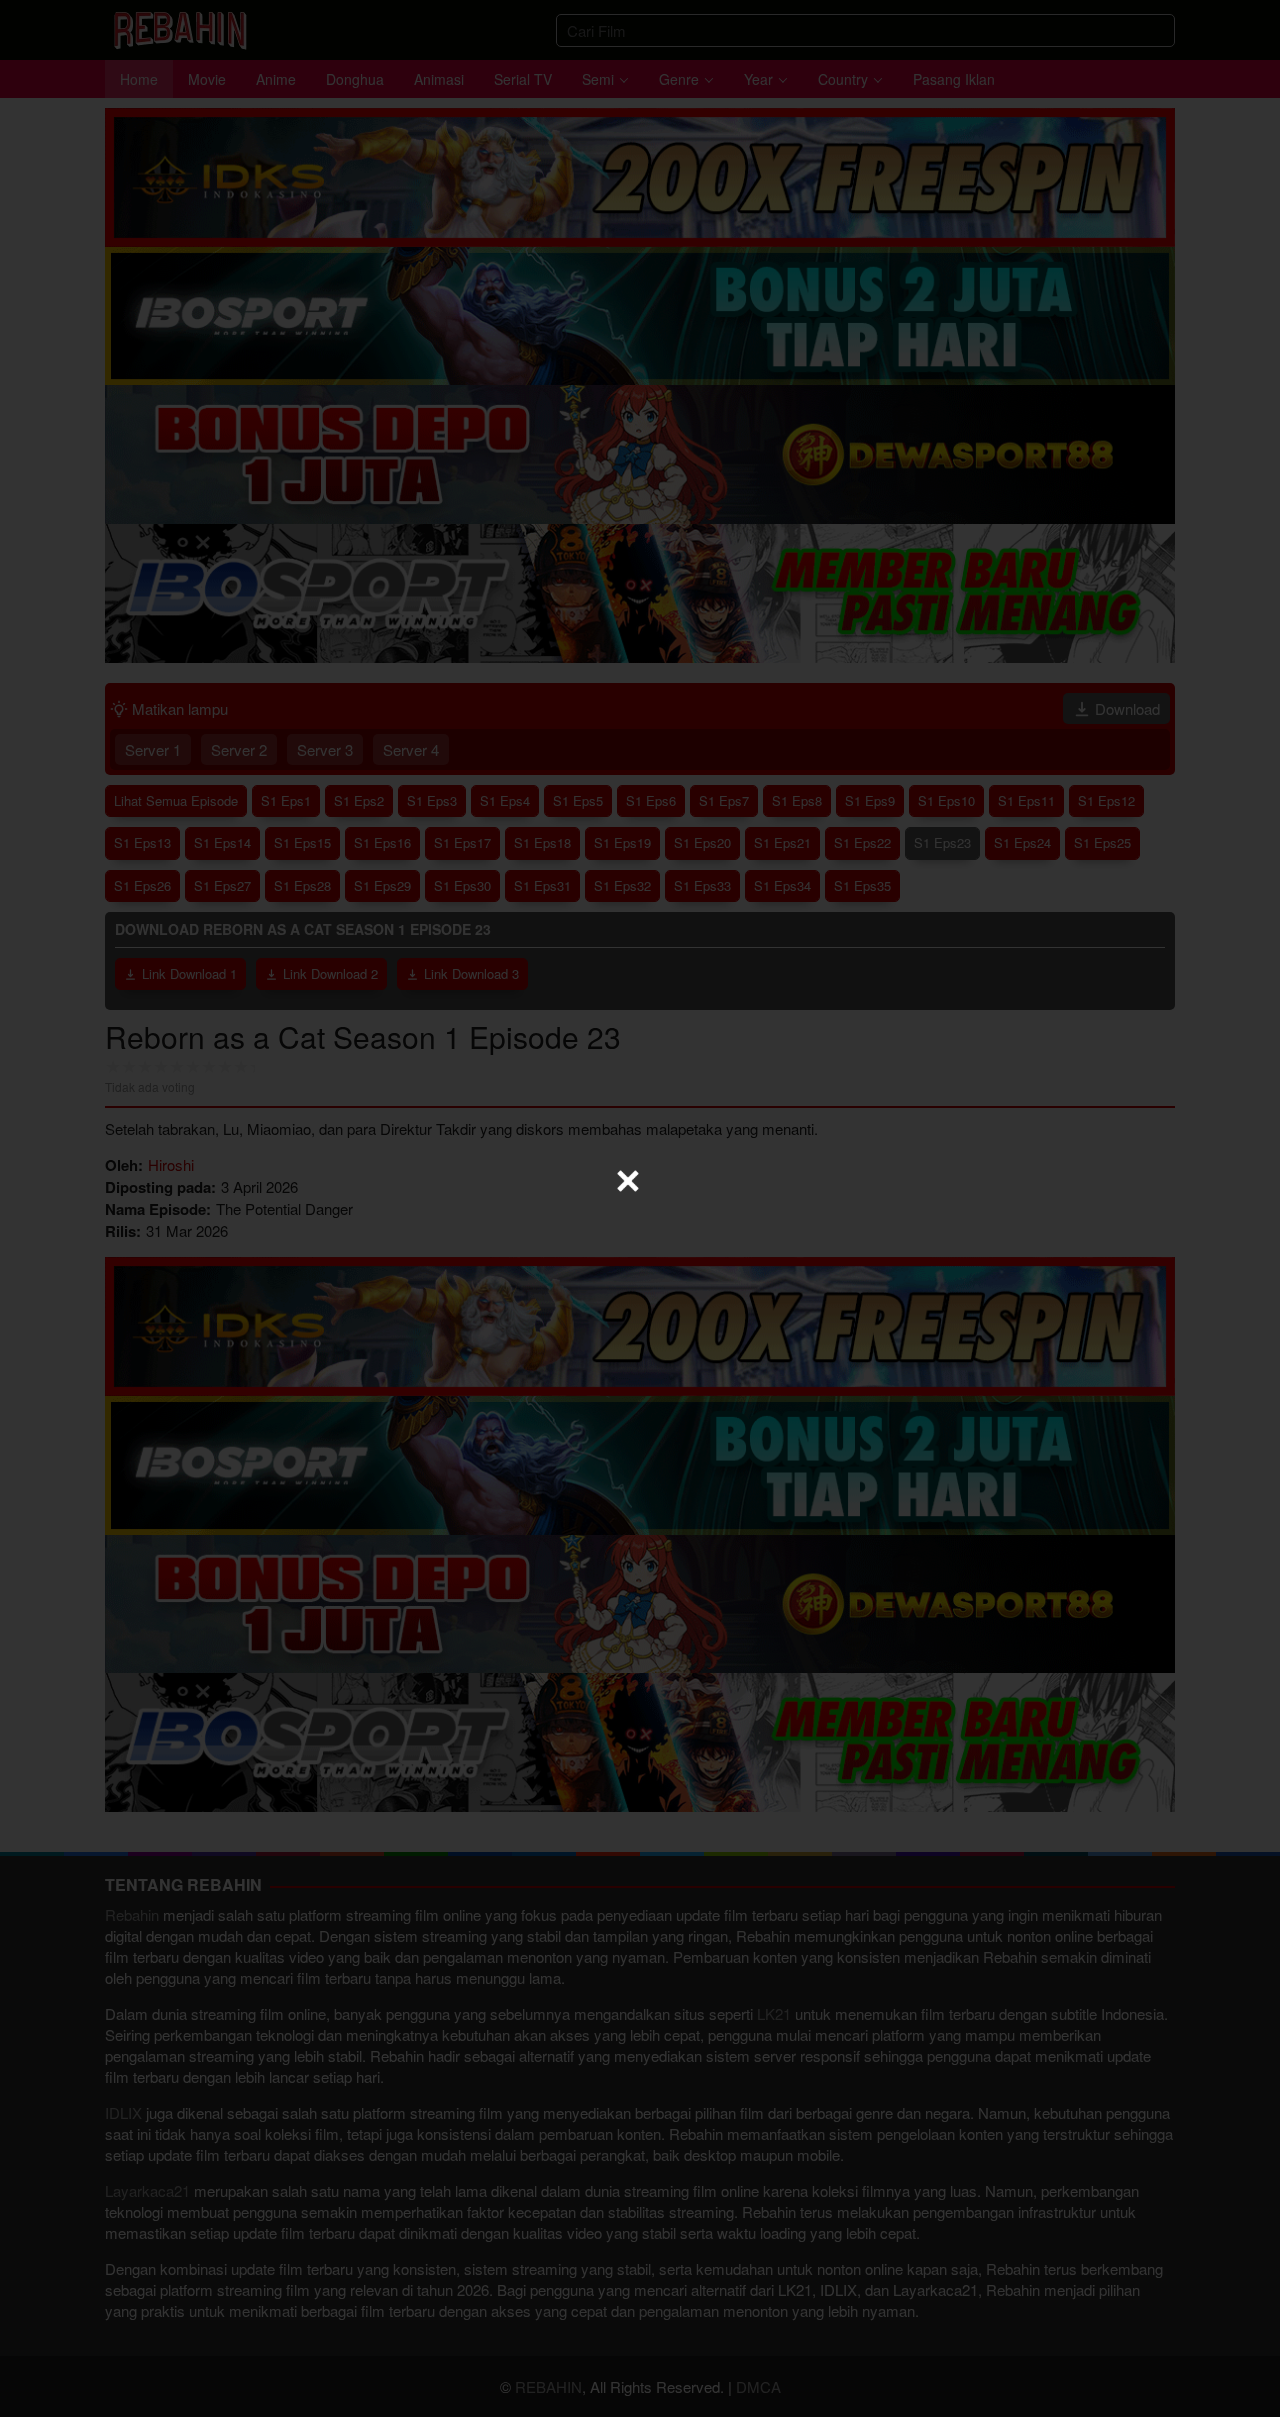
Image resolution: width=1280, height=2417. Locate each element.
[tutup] (628, 1181)
